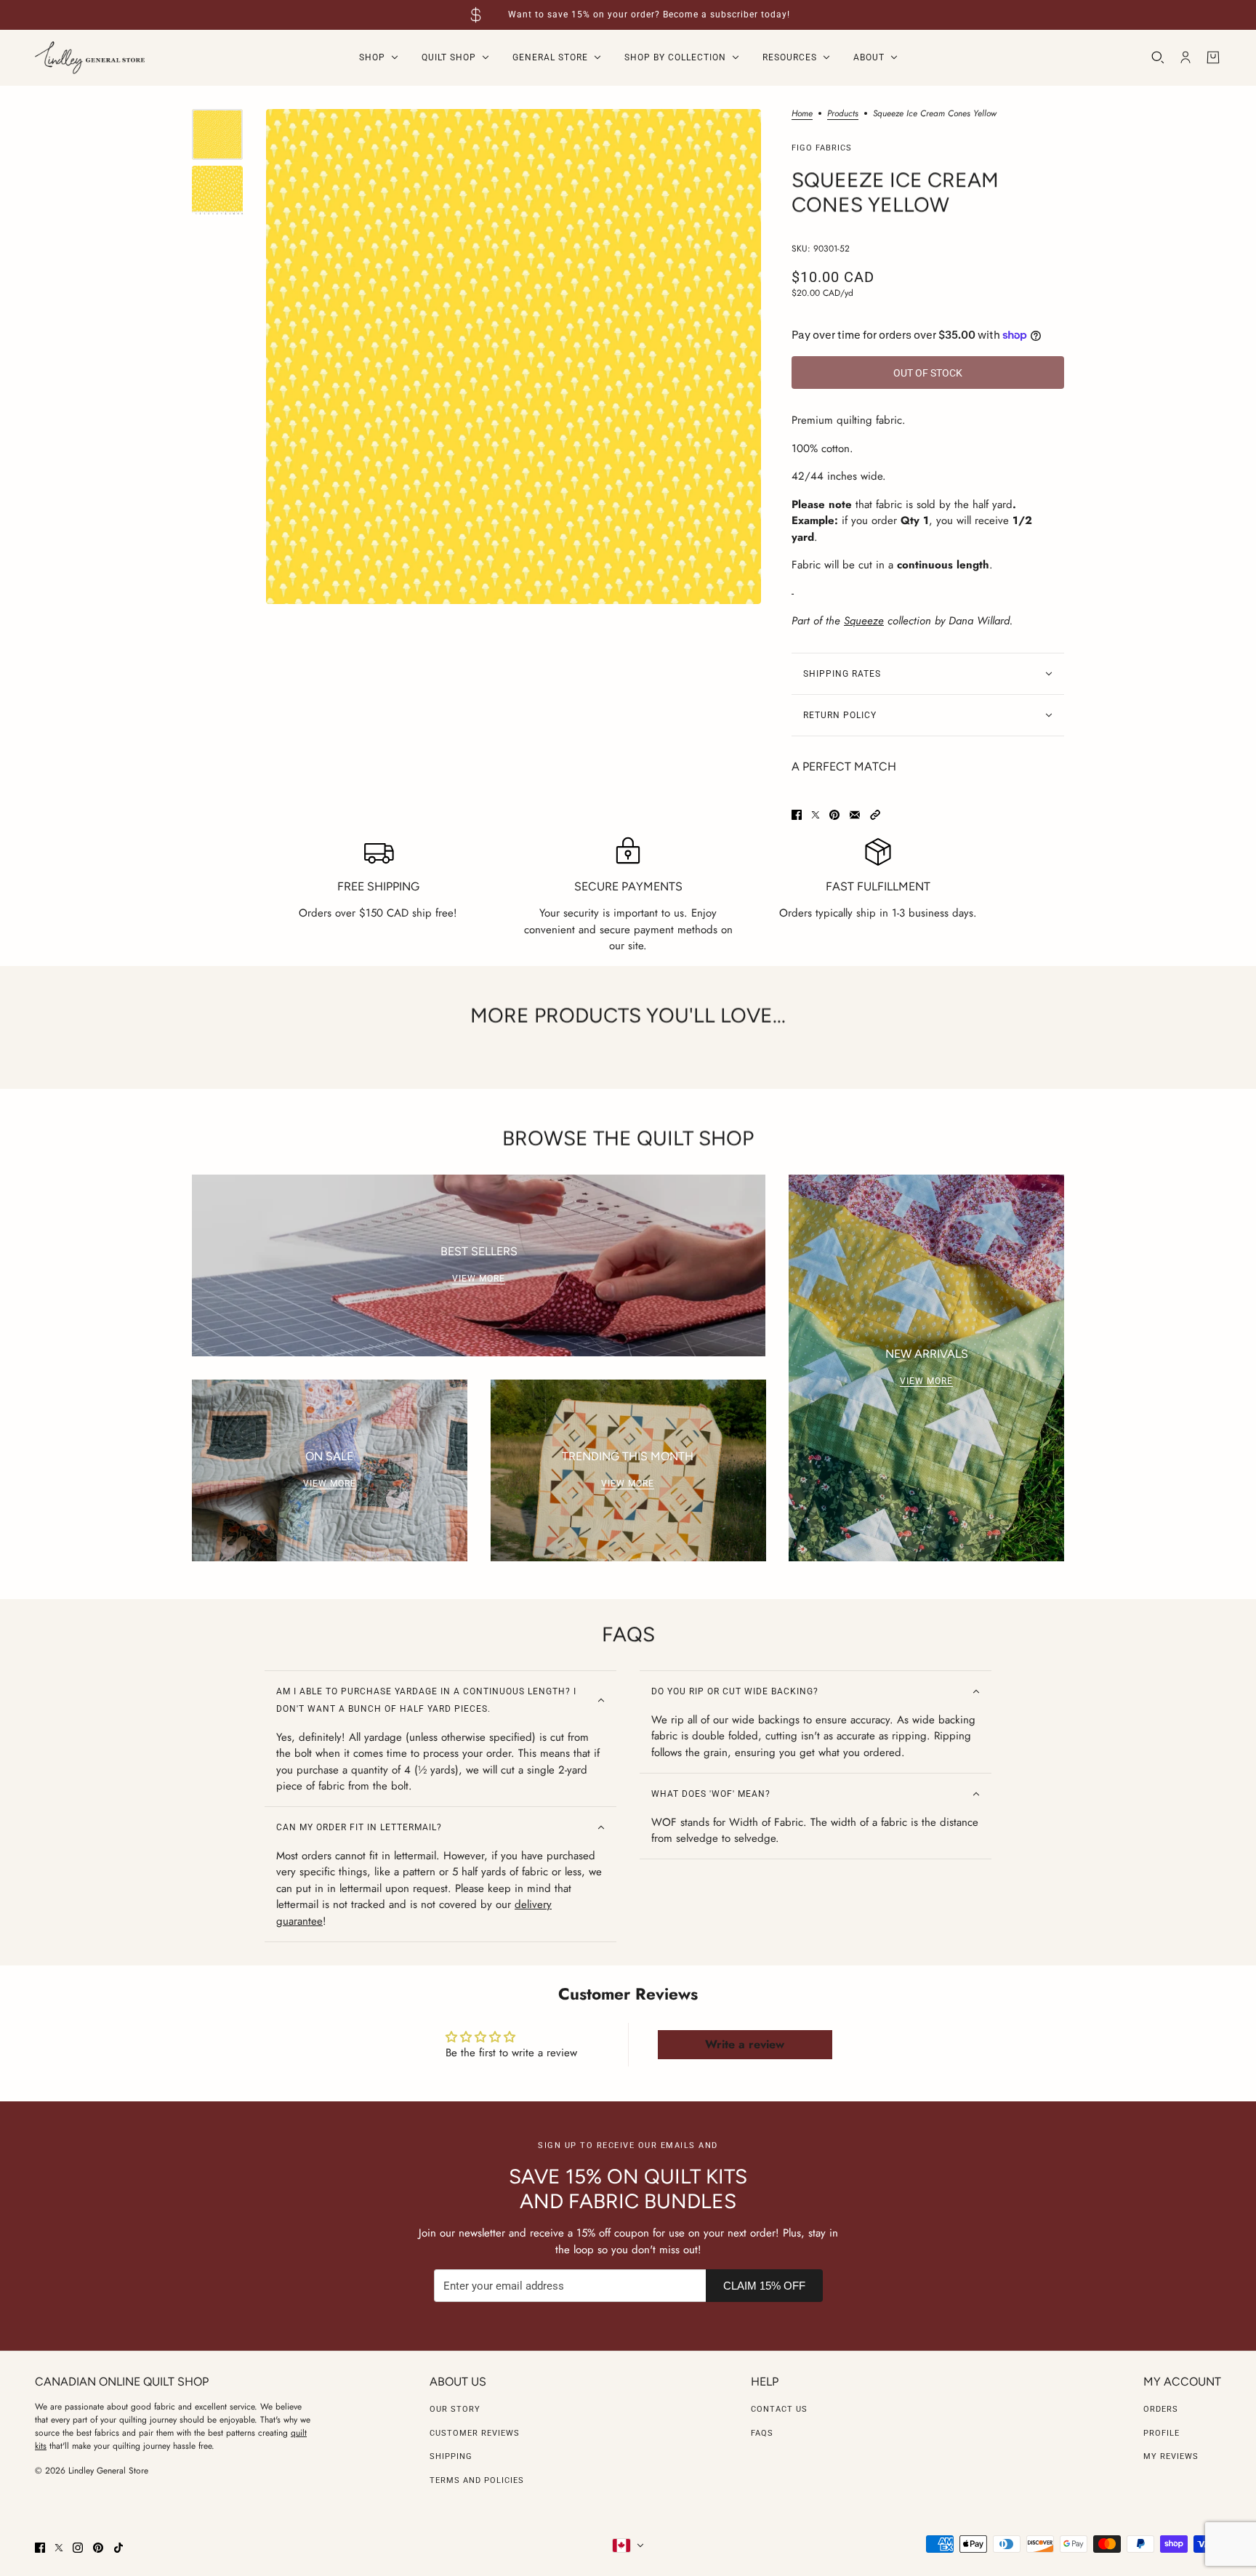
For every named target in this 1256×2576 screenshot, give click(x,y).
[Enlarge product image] (514, 357)
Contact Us (779, 2409)
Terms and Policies (477, 2480)
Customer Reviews (475, 2433)
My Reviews (1171, 2456)
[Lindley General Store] (90, 58)
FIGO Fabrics (822, 148)
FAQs (762, 2433)
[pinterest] (98, 2548)
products (843, 114)
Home (802, 114)
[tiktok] (118, 2548)
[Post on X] (816, 815)
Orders (1161, 2409)
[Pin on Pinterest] (834, 815)
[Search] (1158, 57)
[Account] (1185, 57)
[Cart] (1213, 57)
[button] (875, 815)
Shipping (451, 2456)
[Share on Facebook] (797, 815)
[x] (59, 2548)
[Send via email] (855, 815)
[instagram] (78, 2548)
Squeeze (864, 621)
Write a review (745, 2044)
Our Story (455, 2409)
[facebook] (40, 2548)
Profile (1162, 2433)
